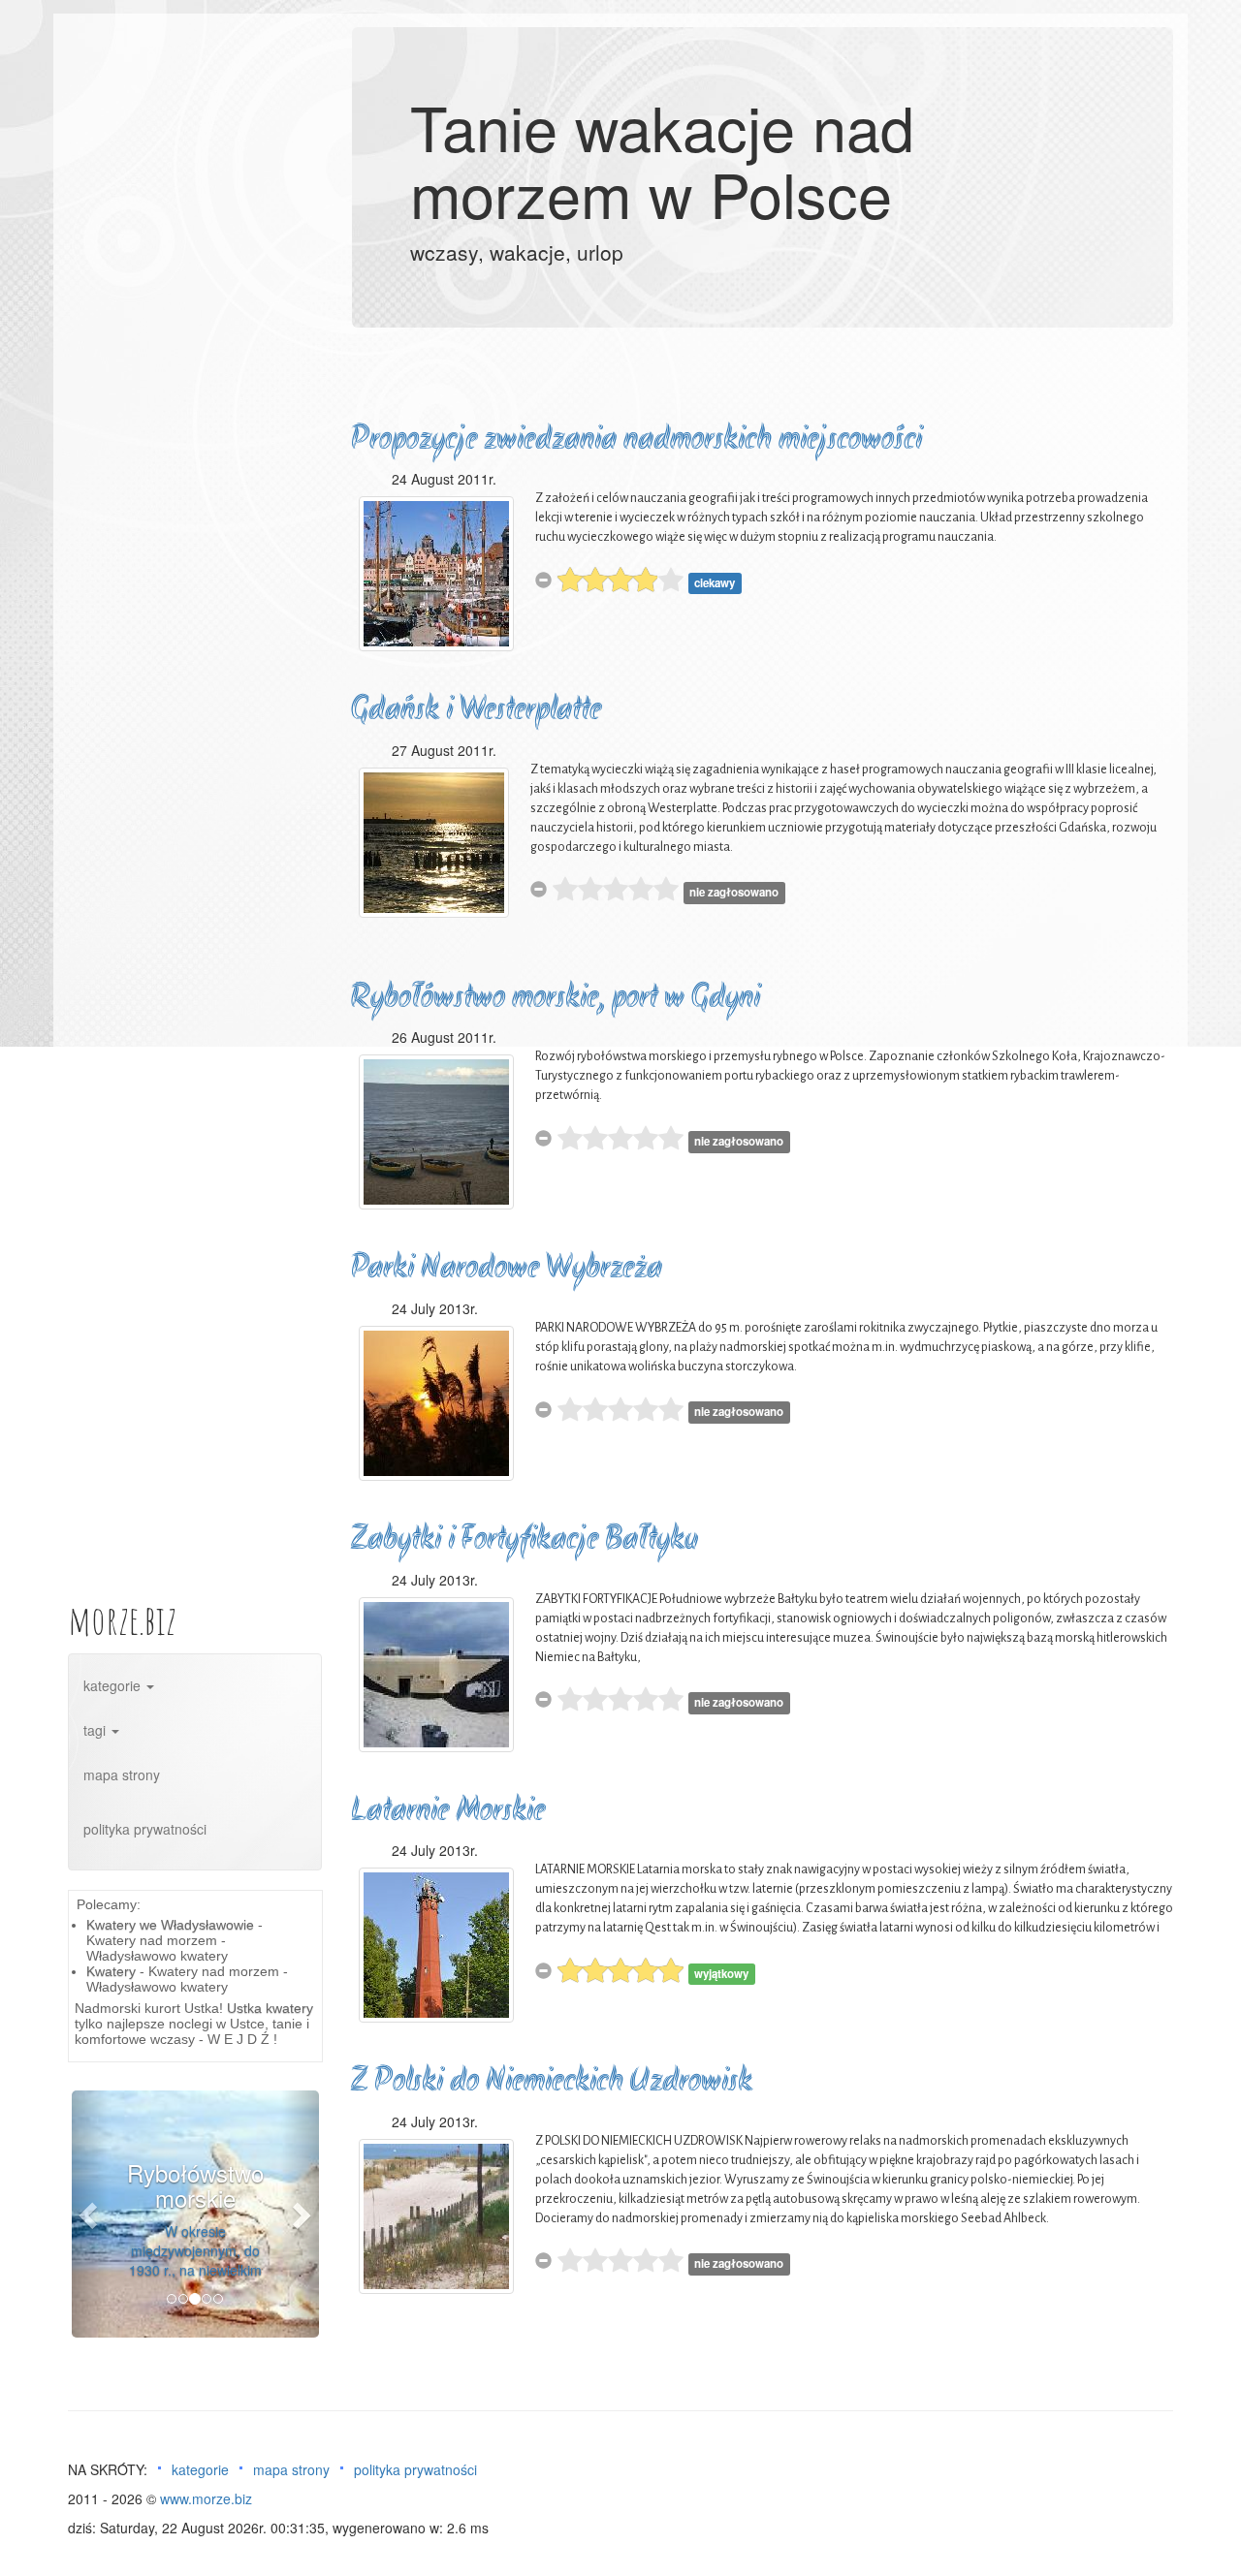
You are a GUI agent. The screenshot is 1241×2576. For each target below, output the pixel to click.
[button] (90, 2214)
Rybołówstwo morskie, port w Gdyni (556, 999)
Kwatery (111, 1971)
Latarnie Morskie (448, 1812)
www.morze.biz (206, 2498)
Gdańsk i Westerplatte (476, 711)
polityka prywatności (145, 1829)
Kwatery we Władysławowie (170, 1925)
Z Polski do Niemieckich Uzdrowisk (552, 2082)
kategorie (114, 1685)
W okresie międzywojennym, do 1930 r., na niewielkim (195, 2250)
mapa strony (122, 1775)
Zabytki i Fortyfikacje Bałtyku (525, 1540)
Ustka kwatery (270, 2008)
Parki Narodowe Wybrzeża (507, 1269)
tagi (96, 1730)
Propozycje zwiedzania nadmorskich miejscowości (636, 440)
